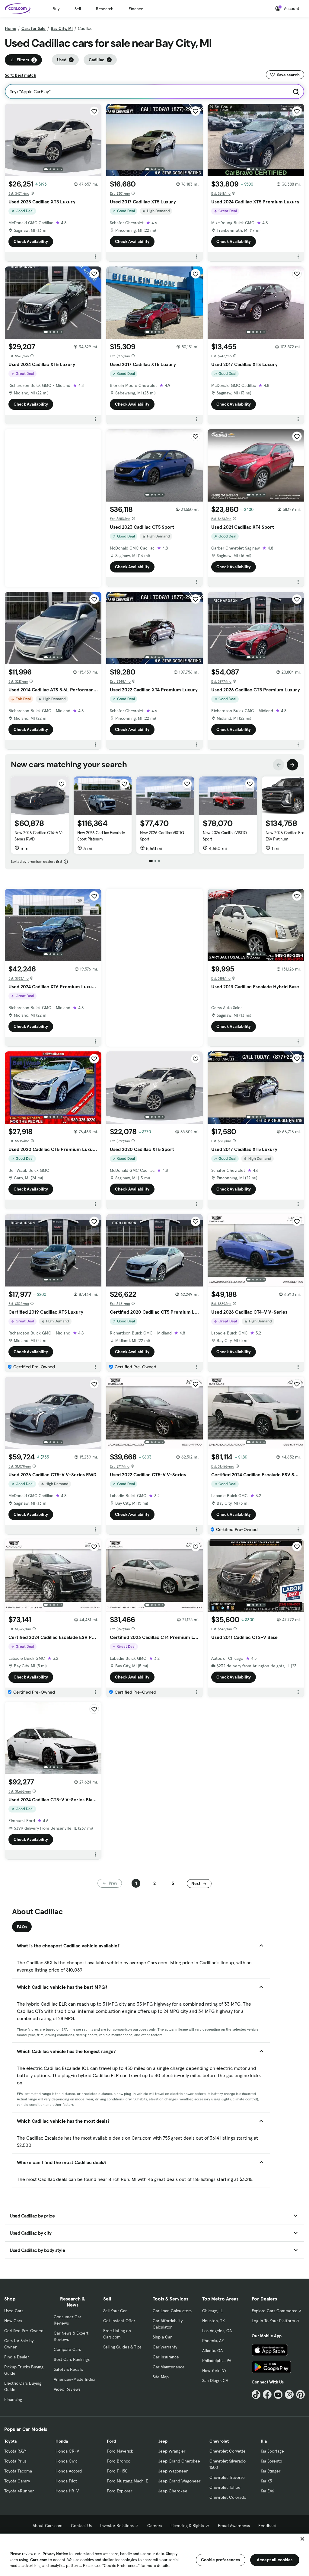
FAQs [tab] (22, 1927)
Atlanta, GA (212, 2351)
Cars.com (39, 2560)
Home (11, 28)
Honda (62, 2441)
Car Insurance (166, 2357)
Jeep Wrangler (172, 2451)
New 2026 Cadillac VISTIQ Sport (162, 836)
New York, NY (214, 2370)
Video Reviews (67, 2389)
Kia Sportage (272, 2451)
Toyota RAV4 (16, 2451)
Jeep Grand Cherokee (179, 2461)
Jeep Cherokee (173, 2491)
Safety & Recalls (68, 2369)
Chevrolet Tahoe (225, 2487)
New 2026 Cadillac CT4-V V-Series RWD (39, 836)
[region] (154, 2554)
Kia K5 (266, 2481)
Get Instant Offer (119, 2321)
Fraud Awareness (234, 2526)
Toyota (10, 2441)
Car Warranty (165, 2347)
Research (105, 9)
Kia (264, 2441)
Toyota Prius (15, 2461)
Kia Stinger (271, 2471)
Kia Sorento (271, 2461)
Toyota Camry (17, 2481)
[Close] (302, 2539)
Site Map (161, 2377)
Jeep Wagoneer (173, 2471)
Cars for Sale (33, 28)
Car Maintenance (169, 2367)
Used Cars (14, 2311)
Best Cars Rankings (72, 2359)
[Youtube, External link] (278, 2394)
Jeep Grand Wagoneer (179, 2481)
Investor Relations (117, 2526)
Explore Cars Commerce (275, 2311)
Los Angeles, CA (217, 2331)
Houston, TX (213, 2321)
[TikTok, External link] (256, 2394)
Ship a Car (162, 2337)
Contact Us (81, 2526)
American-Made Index (74, 2379)
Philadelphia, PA (217, 2361)
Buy (56, 9)
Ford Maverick (120, 2451)
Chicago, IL (212, 2311)
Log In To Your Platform (273, 2321)
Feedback (268, 2526)
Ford (111, 2441)
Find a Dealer (17, 2357)
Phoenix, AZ (213, 2341)
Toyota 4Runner (19, 2491)
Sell (78, 9)
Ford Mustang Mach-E (127, 2481)
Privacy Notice (55, 2554)
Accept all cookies (275, 2560)
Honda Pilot (66, 2481)
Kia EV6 (268, 2491)
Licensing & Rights (187, 2526)
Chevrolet (219, 2441)
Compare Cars (67, 2349)
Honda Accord (69, 2471)
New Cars (13, 2321)
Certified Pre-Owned (24, 2331)
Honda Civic (67, 2461)
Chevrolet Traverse (227, 2477)
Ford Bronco (119, 2461)
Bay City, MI (62, 28)
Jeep (163, 2441)
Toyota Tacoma (18, 2471)
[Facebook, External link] (267, 2394)
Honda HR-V (67, 2491)
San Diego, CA (215, 2380)
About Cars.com (48, 2526)
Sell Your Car (115, 2311)
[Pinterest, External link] (300, 2394)
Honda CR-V (67, 2451)
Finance (136, 9)
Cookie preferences (221, 2560)
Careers (155, 2526)
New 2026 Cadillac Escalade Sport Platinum (101, 836)
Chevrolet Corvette (228, 2451)
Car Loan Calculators (172, 2311)
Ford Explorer (119, 2491)
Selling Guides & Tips (122, 2347)
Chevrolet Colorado (228, 2497)
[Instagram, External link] (289, 2394)
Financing (13, 2399)
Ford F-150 (117, 2471)
